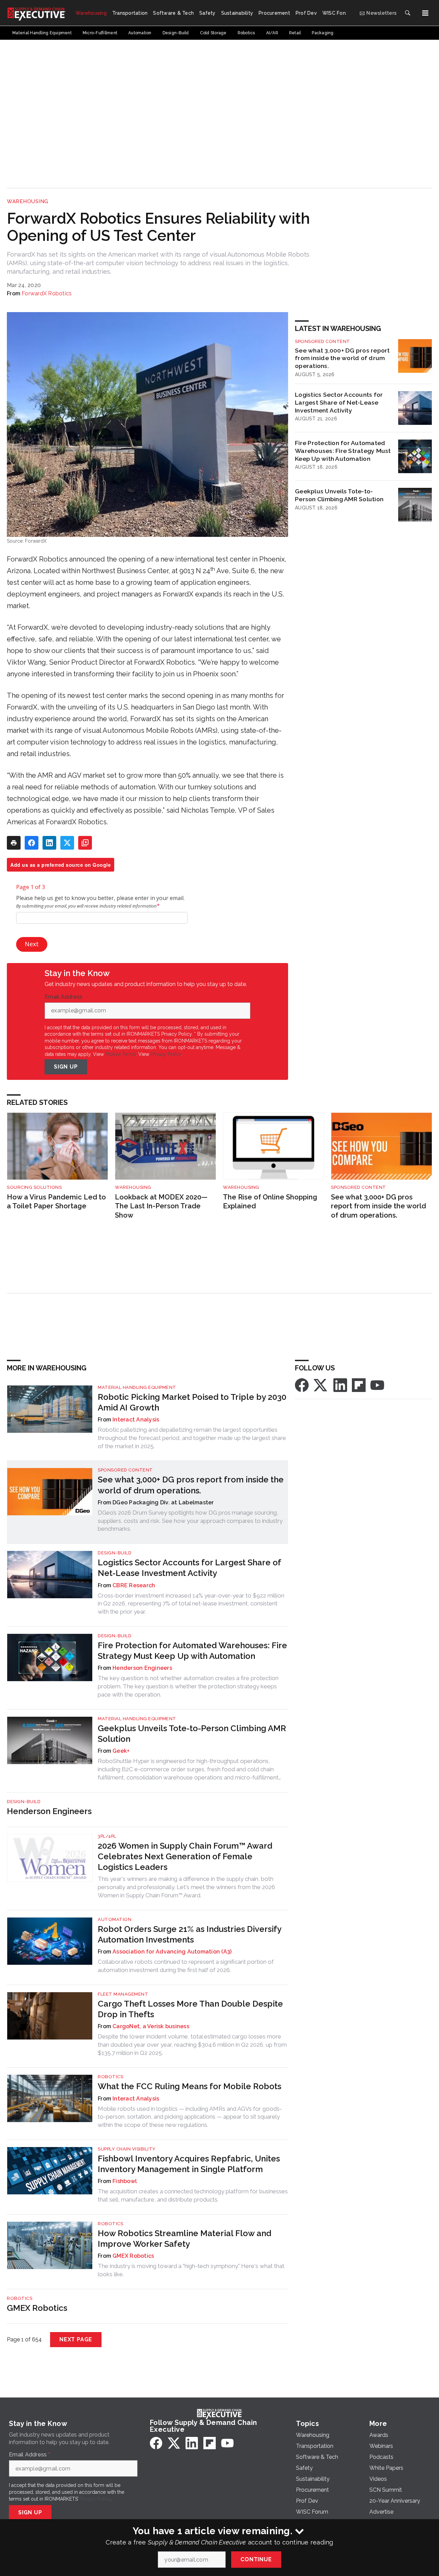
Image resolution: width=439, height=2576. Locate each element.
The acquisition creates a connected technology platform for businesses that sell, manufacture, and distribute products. (193, 2195)
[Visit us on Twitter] (321, 1385)
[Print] (14, 843)
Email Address (65, 997)
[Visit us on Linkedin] (340, 1385)
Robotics (110, 2077)
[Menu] (425, 13)
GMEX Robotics (133, 2256)
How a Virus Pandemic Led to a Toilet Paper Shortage (56, 1202)
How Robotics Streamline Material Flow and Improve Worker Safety (185, 2239)
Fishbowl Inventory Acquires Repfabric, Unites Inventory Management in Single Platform (189, 2164)
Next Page (76, 2339)
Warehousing (28, 201)
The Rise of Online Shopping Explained (270, 1202)
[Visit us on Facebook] (302, 1385)
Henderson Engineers (142, 1668)
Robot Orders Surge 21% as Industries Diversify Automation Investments (189, 1934)
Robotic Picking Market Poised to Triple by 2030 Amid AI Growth (192, 1402)
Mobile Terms (121, 1054)
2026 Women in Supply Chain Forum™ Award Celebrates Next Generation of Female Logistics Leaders (185, 1856)
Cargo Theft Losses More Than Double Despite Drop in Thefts (190, 2009)
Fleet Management (123, 1994)
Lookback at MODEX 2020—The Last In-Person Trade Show (161, 1206)
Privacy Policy (166, 1054)
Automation (115, 1919)
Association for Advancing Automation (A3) (172, 1952)
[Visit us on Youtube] (377, 1385)
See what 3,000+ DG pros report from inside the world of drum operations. (342, 358)
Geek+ (121, 1751)
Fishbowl (125, 2181)
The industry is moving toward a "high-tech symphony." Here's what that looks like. (191, 2270)
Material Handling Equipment (137, 1387)
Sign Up (66, 1067)
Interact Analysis (136, 1420)
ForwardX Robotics (47, 293)
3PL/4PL (107, 1836)
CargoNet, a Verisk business (151, 2026)
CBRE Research (134, 1585)
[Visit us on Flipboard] (359, 1385)
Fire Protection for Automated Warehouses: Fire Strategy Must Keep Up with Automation (343, 451)
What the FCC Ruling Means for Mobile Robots (189, 2086)
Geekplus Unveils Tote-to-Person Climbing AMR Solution (339, 495)
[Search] (407, 13)
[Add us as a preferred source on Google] (85, 843)
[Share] (32, 843)
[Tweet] (67, 843)
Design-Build (115, 1553)
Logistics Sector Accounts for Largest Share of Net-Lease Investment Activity (339, 402)
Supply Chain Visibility (127, 2149)
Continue (256, 2559)
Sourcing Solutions (34, 1187)
